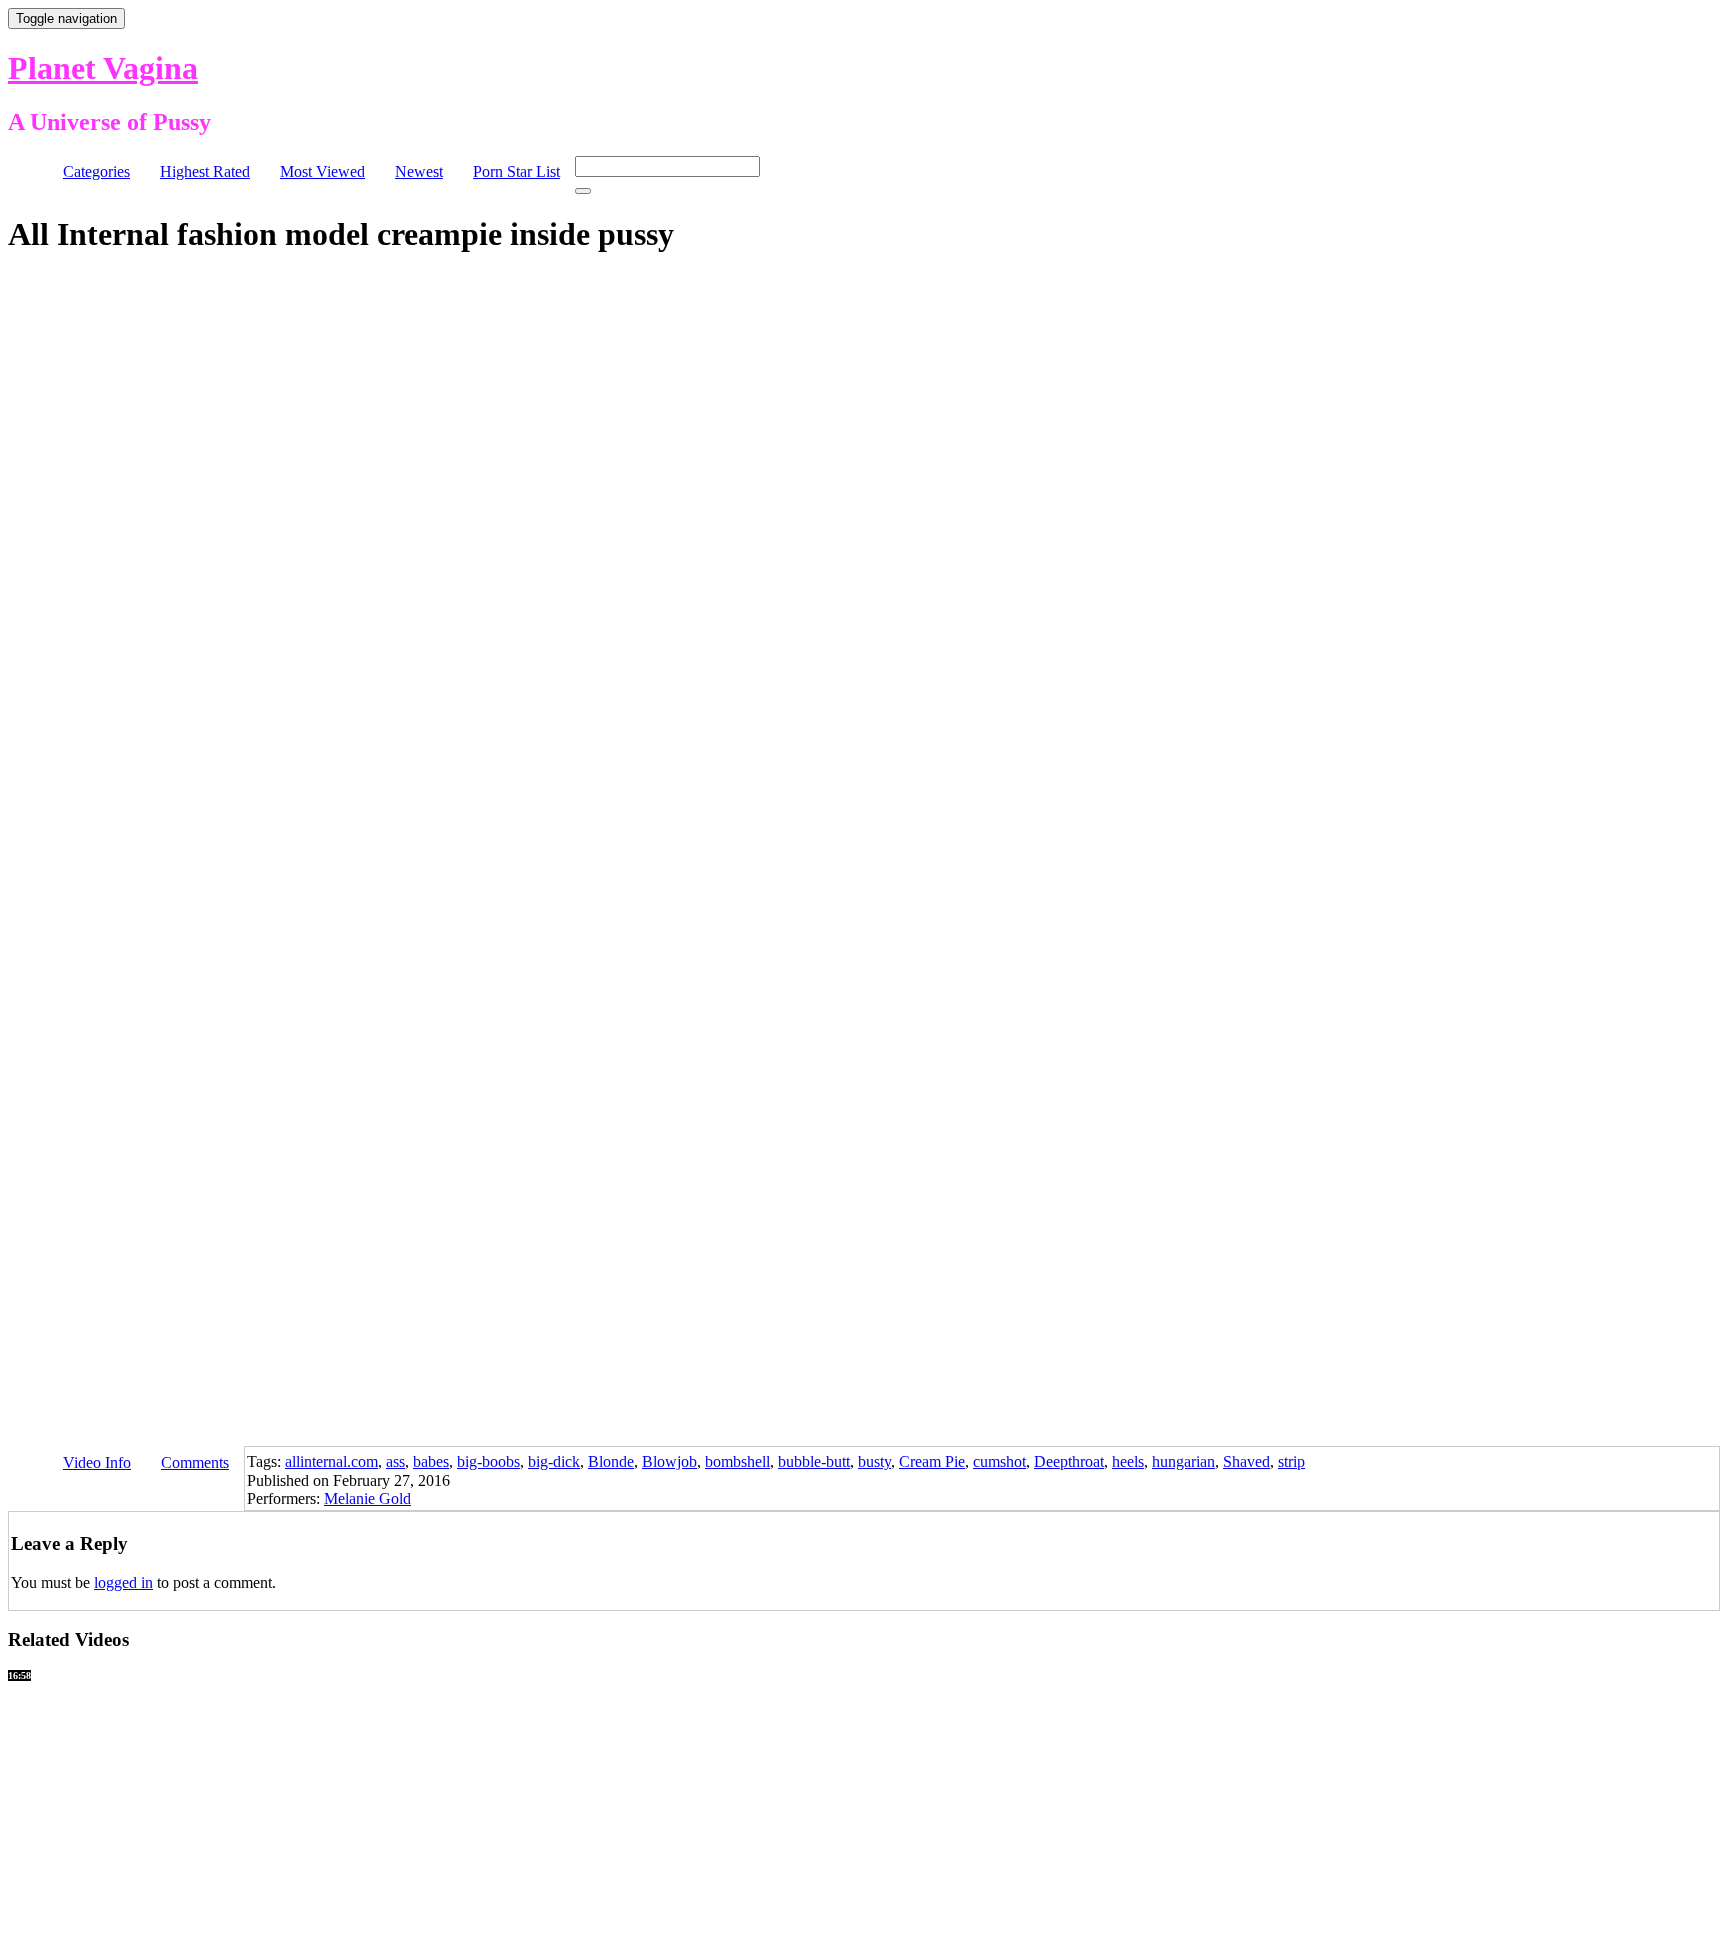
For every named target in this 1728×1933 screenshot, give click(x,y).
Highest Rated (205, 171)
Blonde (611, 1461)
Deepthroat (1069, 1461)
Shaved (1246, 1461)
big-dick (554, 1461)
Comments (195, 1462)
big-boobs (488, 1461)
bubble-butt (814, 1461)
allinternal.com (331, 1461)
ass (395, 1461)
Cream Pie (932, 1461)
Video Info (97, 1462)
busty (874, 1461)
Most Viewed (322, 171)
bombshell (737, 1461)
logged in (123, 1582)
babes (431, 1461)
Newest (419, 171)
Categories (96, 171)
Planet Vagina (103, 68)
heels (1128, 1461)
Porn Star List (516, 171)
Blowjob (669, 1461)
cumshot (999, 1461)
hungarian (1183, 1461)
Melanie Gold (367, 1498)
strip (1291, 1461)
